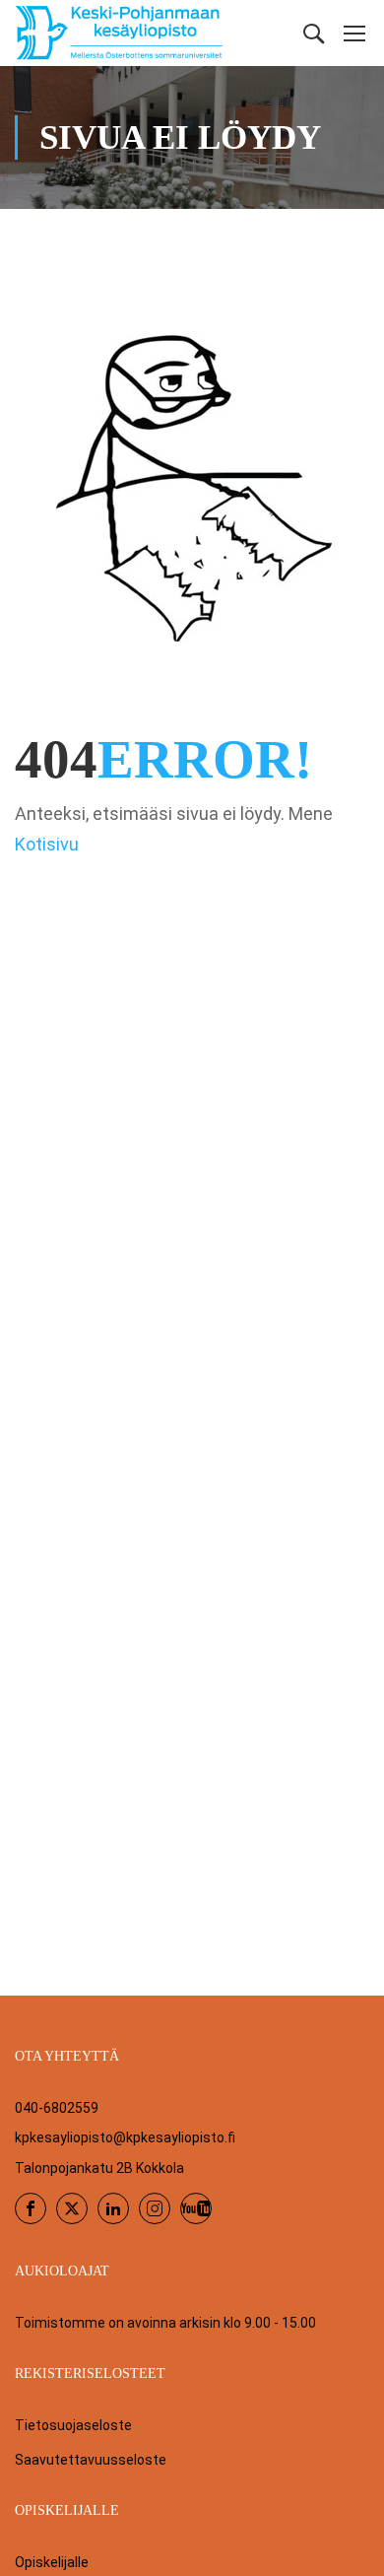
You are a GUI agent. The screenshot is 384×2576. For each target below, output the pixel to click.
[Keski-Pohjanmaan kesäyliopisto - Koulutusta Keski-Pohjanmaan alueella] (120, 33)
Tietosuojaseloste (73, 2425)
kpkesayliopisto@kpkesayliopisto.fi (125, 2137)
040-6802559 (57, 2108)
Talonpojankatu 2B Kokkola (99, 2168)
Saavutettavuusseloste (91, 2460)
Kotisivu (47, 844)
